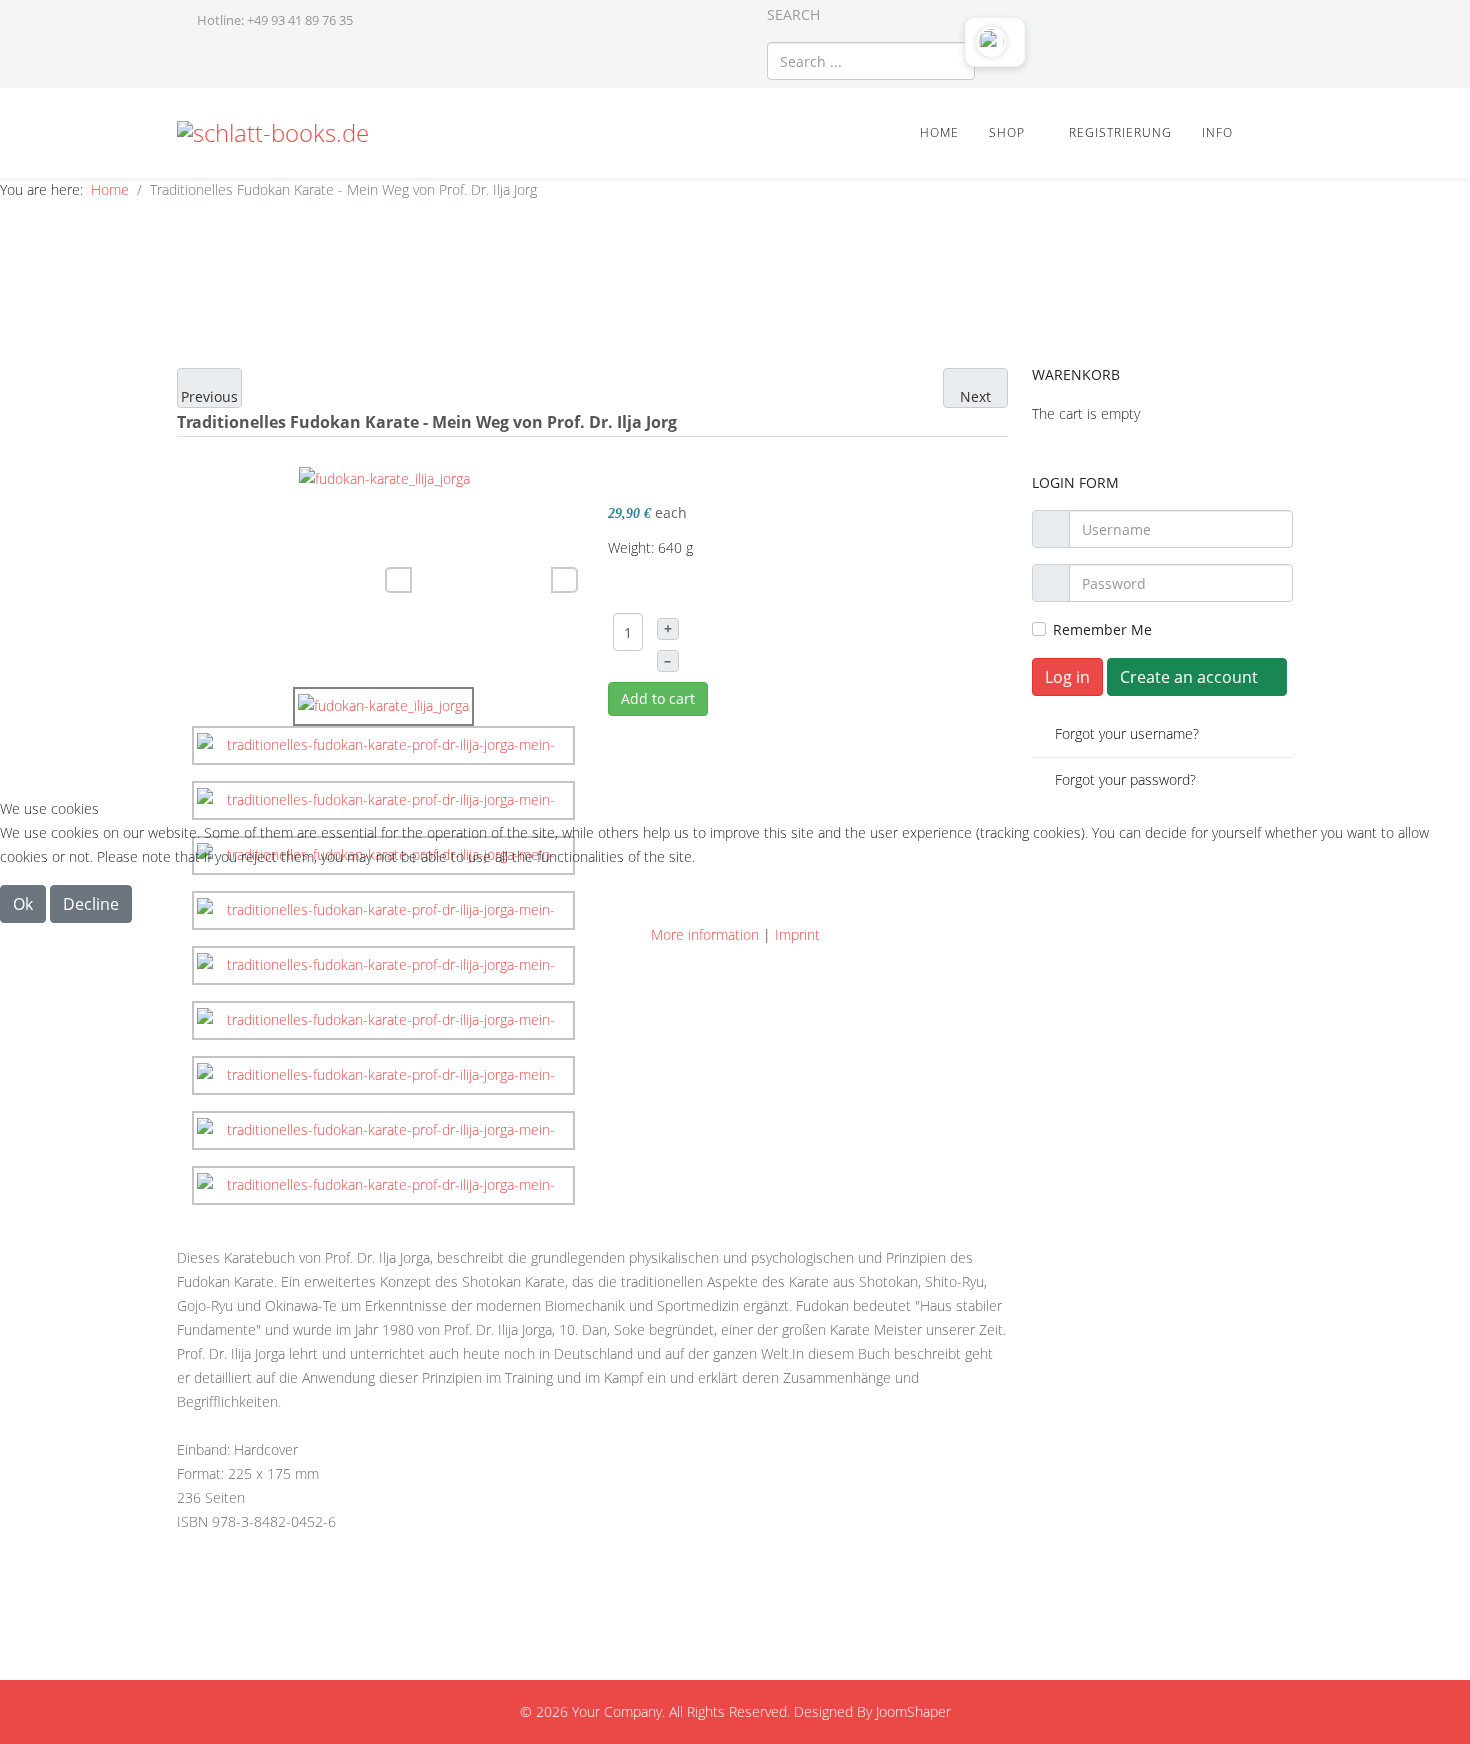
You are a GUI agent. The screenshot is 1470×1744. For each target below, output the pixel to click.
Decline (91, 904)
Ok (23, 904)
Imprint (797, 934)
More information (705, 934)
